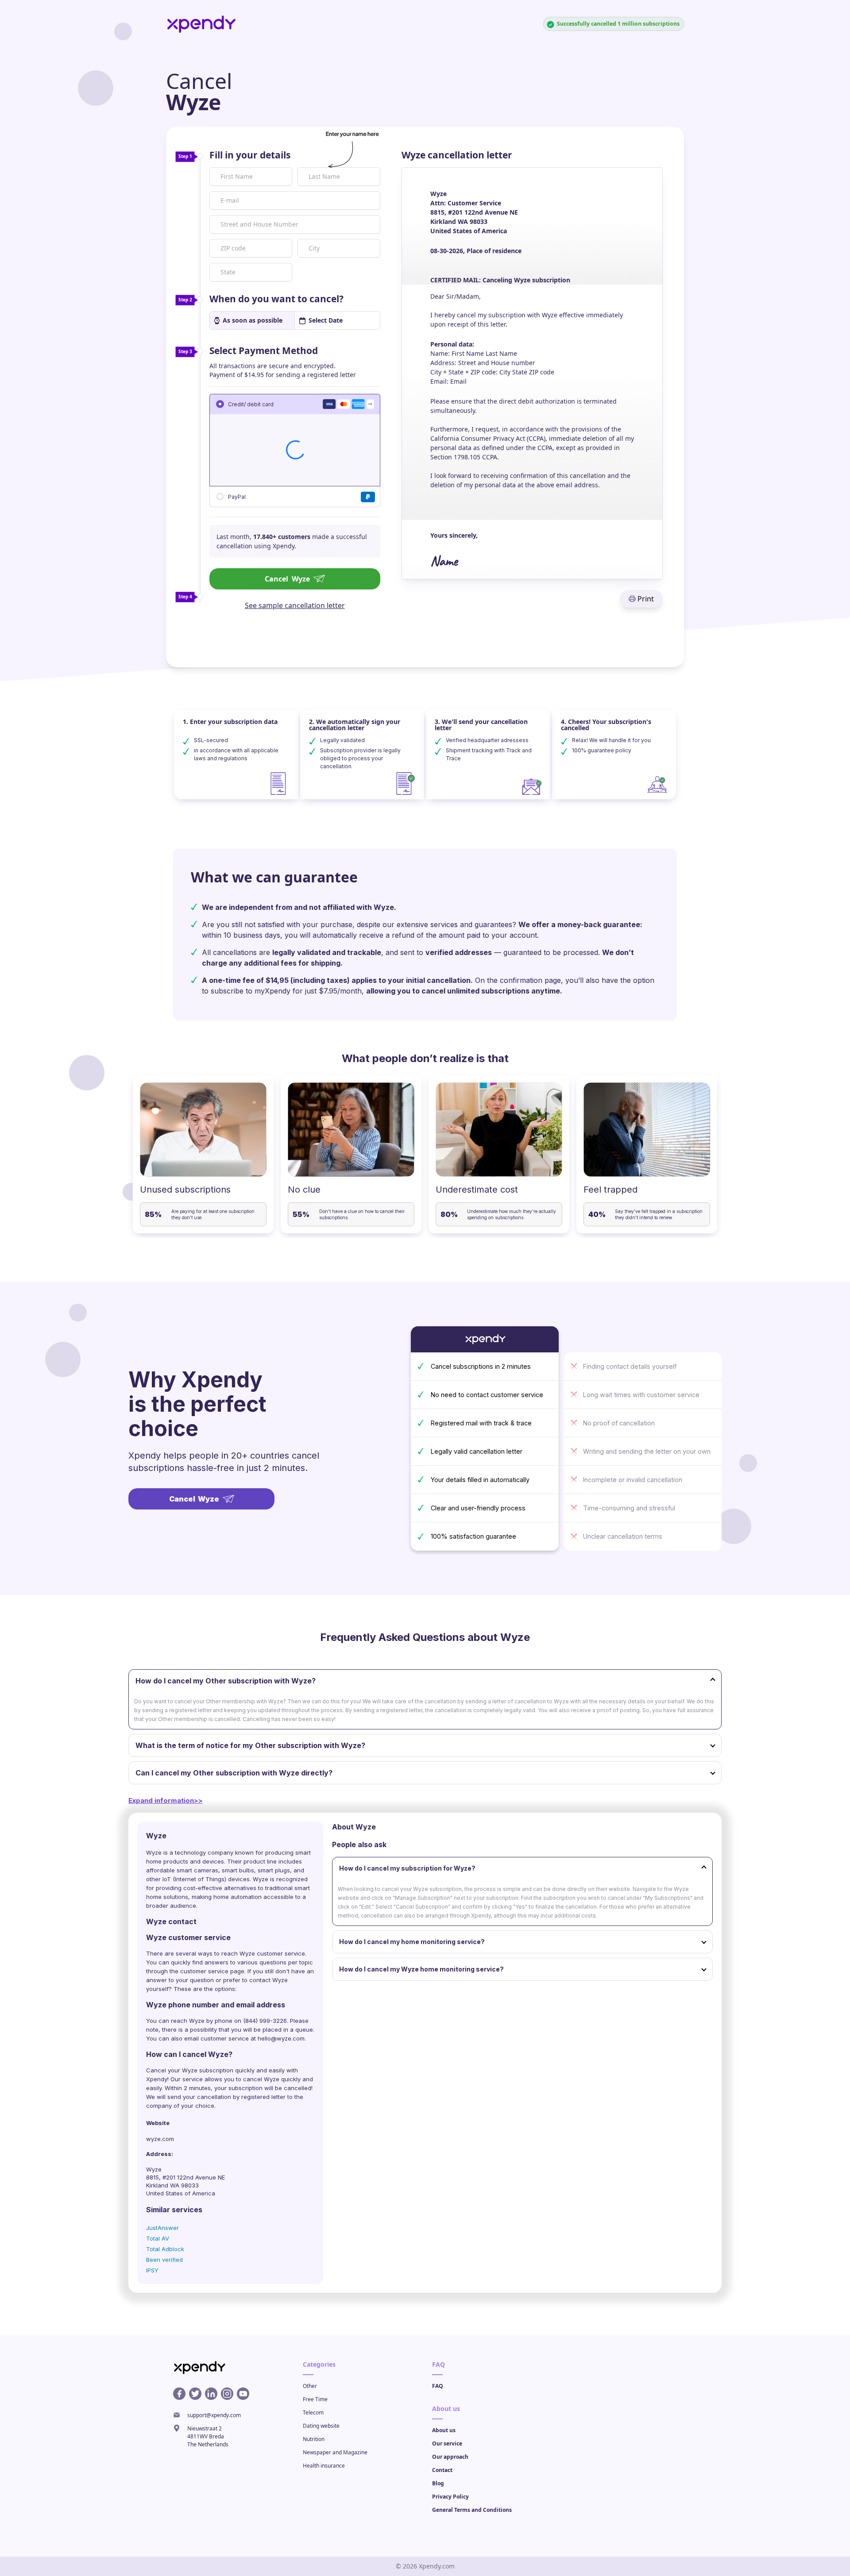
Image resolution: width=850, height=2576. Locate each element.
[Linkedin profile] (211, 2394)
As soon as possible (253, 320)
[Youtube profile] (243, 2394)
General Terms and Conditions (472, 2510)
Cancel (287, 579)
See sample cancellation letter (295, 605)
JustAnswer (162, 2228)
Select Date (326, 320)
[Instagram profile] (227, 2394)
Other (310, 2386)
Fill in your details (250, 155)
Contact (442, 2470)
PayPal (237, 496)
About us (444, 2430)
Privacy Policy (450, 2497)
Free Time (315, 2399)
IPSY (152, 2270)
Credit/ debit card (251, 404)
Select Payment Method (264, 350)
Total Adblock (165, 2249)
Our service (447, 2443)
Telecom (313, 2412)
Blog (438, 2483)
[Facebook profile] (179, 2394)
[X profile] (195, 2394)
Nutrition (314, 2439)
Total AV (158, 2238)
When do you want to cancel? (276, 299)
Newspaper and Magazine (335, 2452)
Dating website (321, 2426)
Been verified (164, 2260)
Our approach (450, 2457)
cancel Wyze (261, 2079)
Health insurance (324, 2466)
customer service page (212, 1971)
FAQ (438, 2386)
